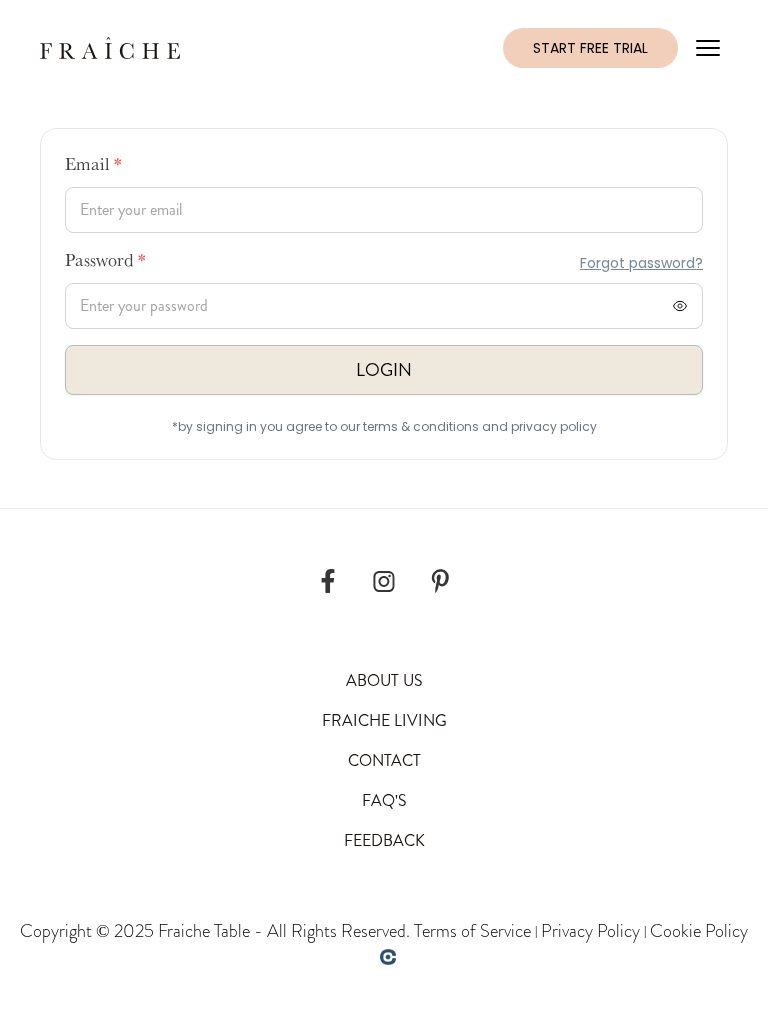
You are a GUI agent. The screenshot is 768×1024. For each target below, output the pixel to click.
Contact (384, 760)
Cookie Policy (699, 931)
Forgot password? (641, 263)
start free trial (590, 48)
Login (384, 370)
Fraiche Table (204, 931)
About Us (384, 680)
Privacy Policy (590, 931)
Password (105, 263)
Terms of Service (472, 931)
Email (93, 167)
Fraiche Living (384, 720)
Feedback (384, 840)
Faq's (384, 800)
